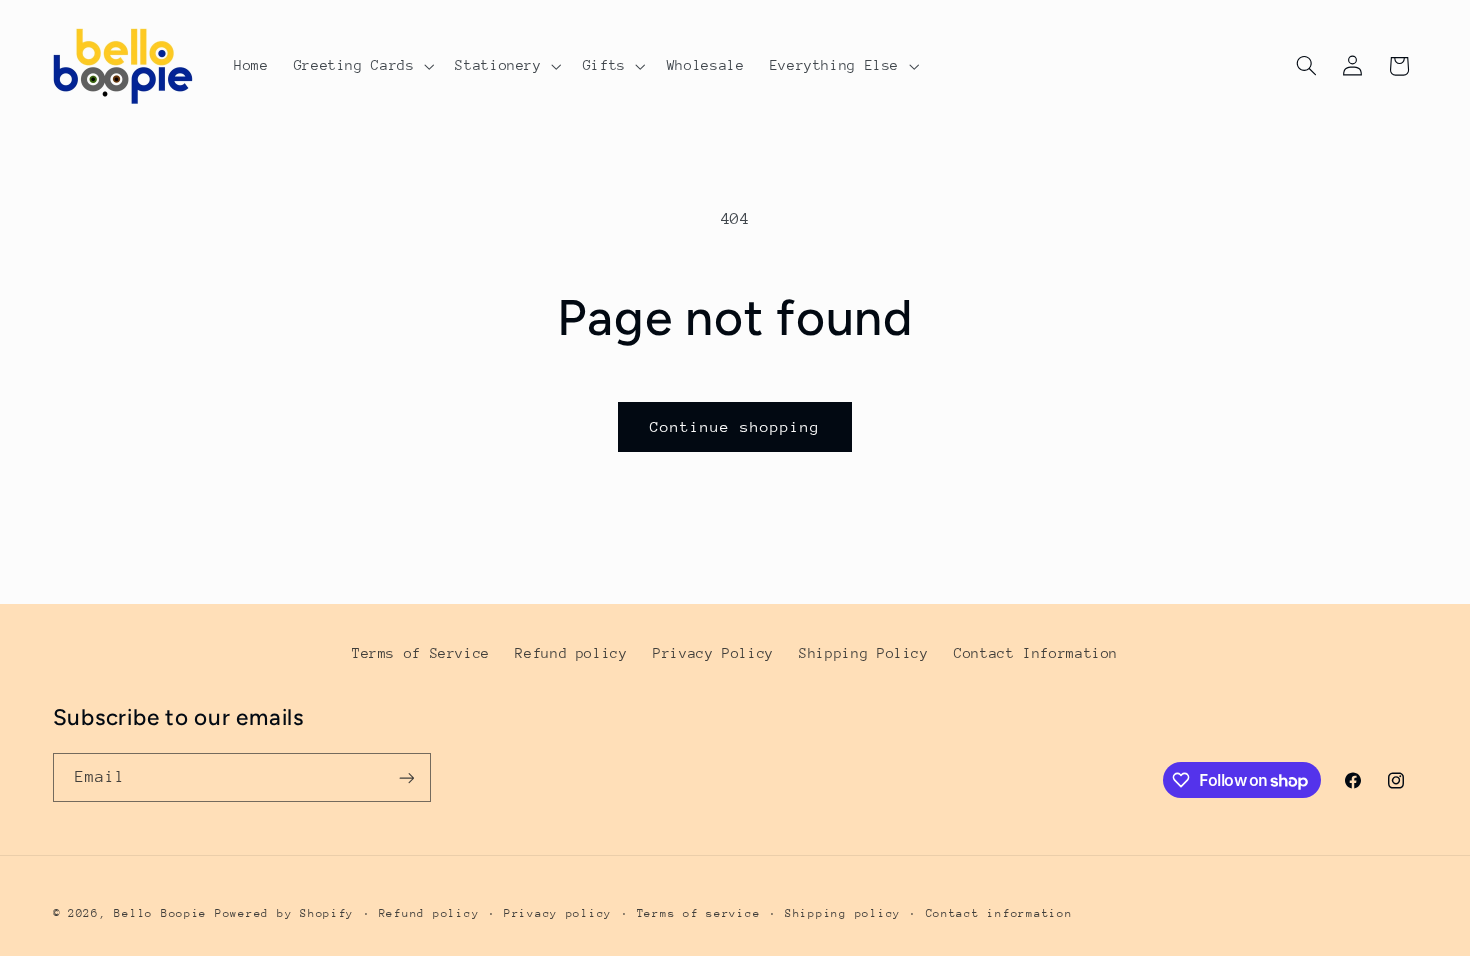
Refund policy (571, 653)
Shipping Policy (863, 653)
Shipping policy (843, 913)
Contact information (999, 913)
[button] (362, 66)
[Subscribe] (406, 777)
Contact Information (1036, 653)
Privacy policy (558, 913)
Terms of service (699, 913)
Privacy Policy (713, 653)
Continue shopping (735, 426)
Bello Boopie (160, 913)
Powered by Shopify (284, 913)
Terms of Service (421, 653)
